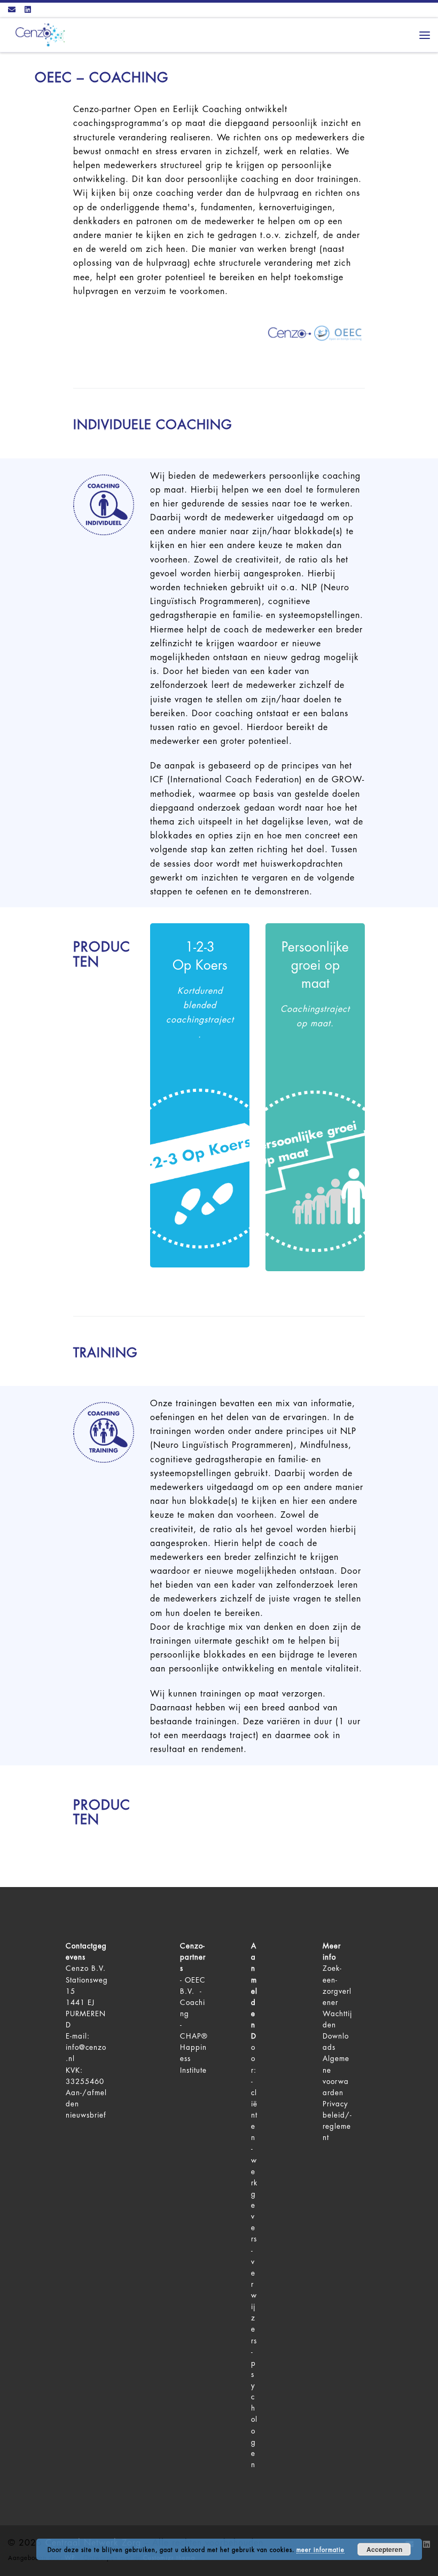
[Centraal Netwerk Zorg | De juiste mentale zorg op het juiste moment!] (38, 34)
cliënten (254, 2115)
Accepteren (384, 2549)
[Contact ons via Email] (12, 10)
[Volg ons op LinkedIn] (28, 10)
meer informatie (320, 2550)
